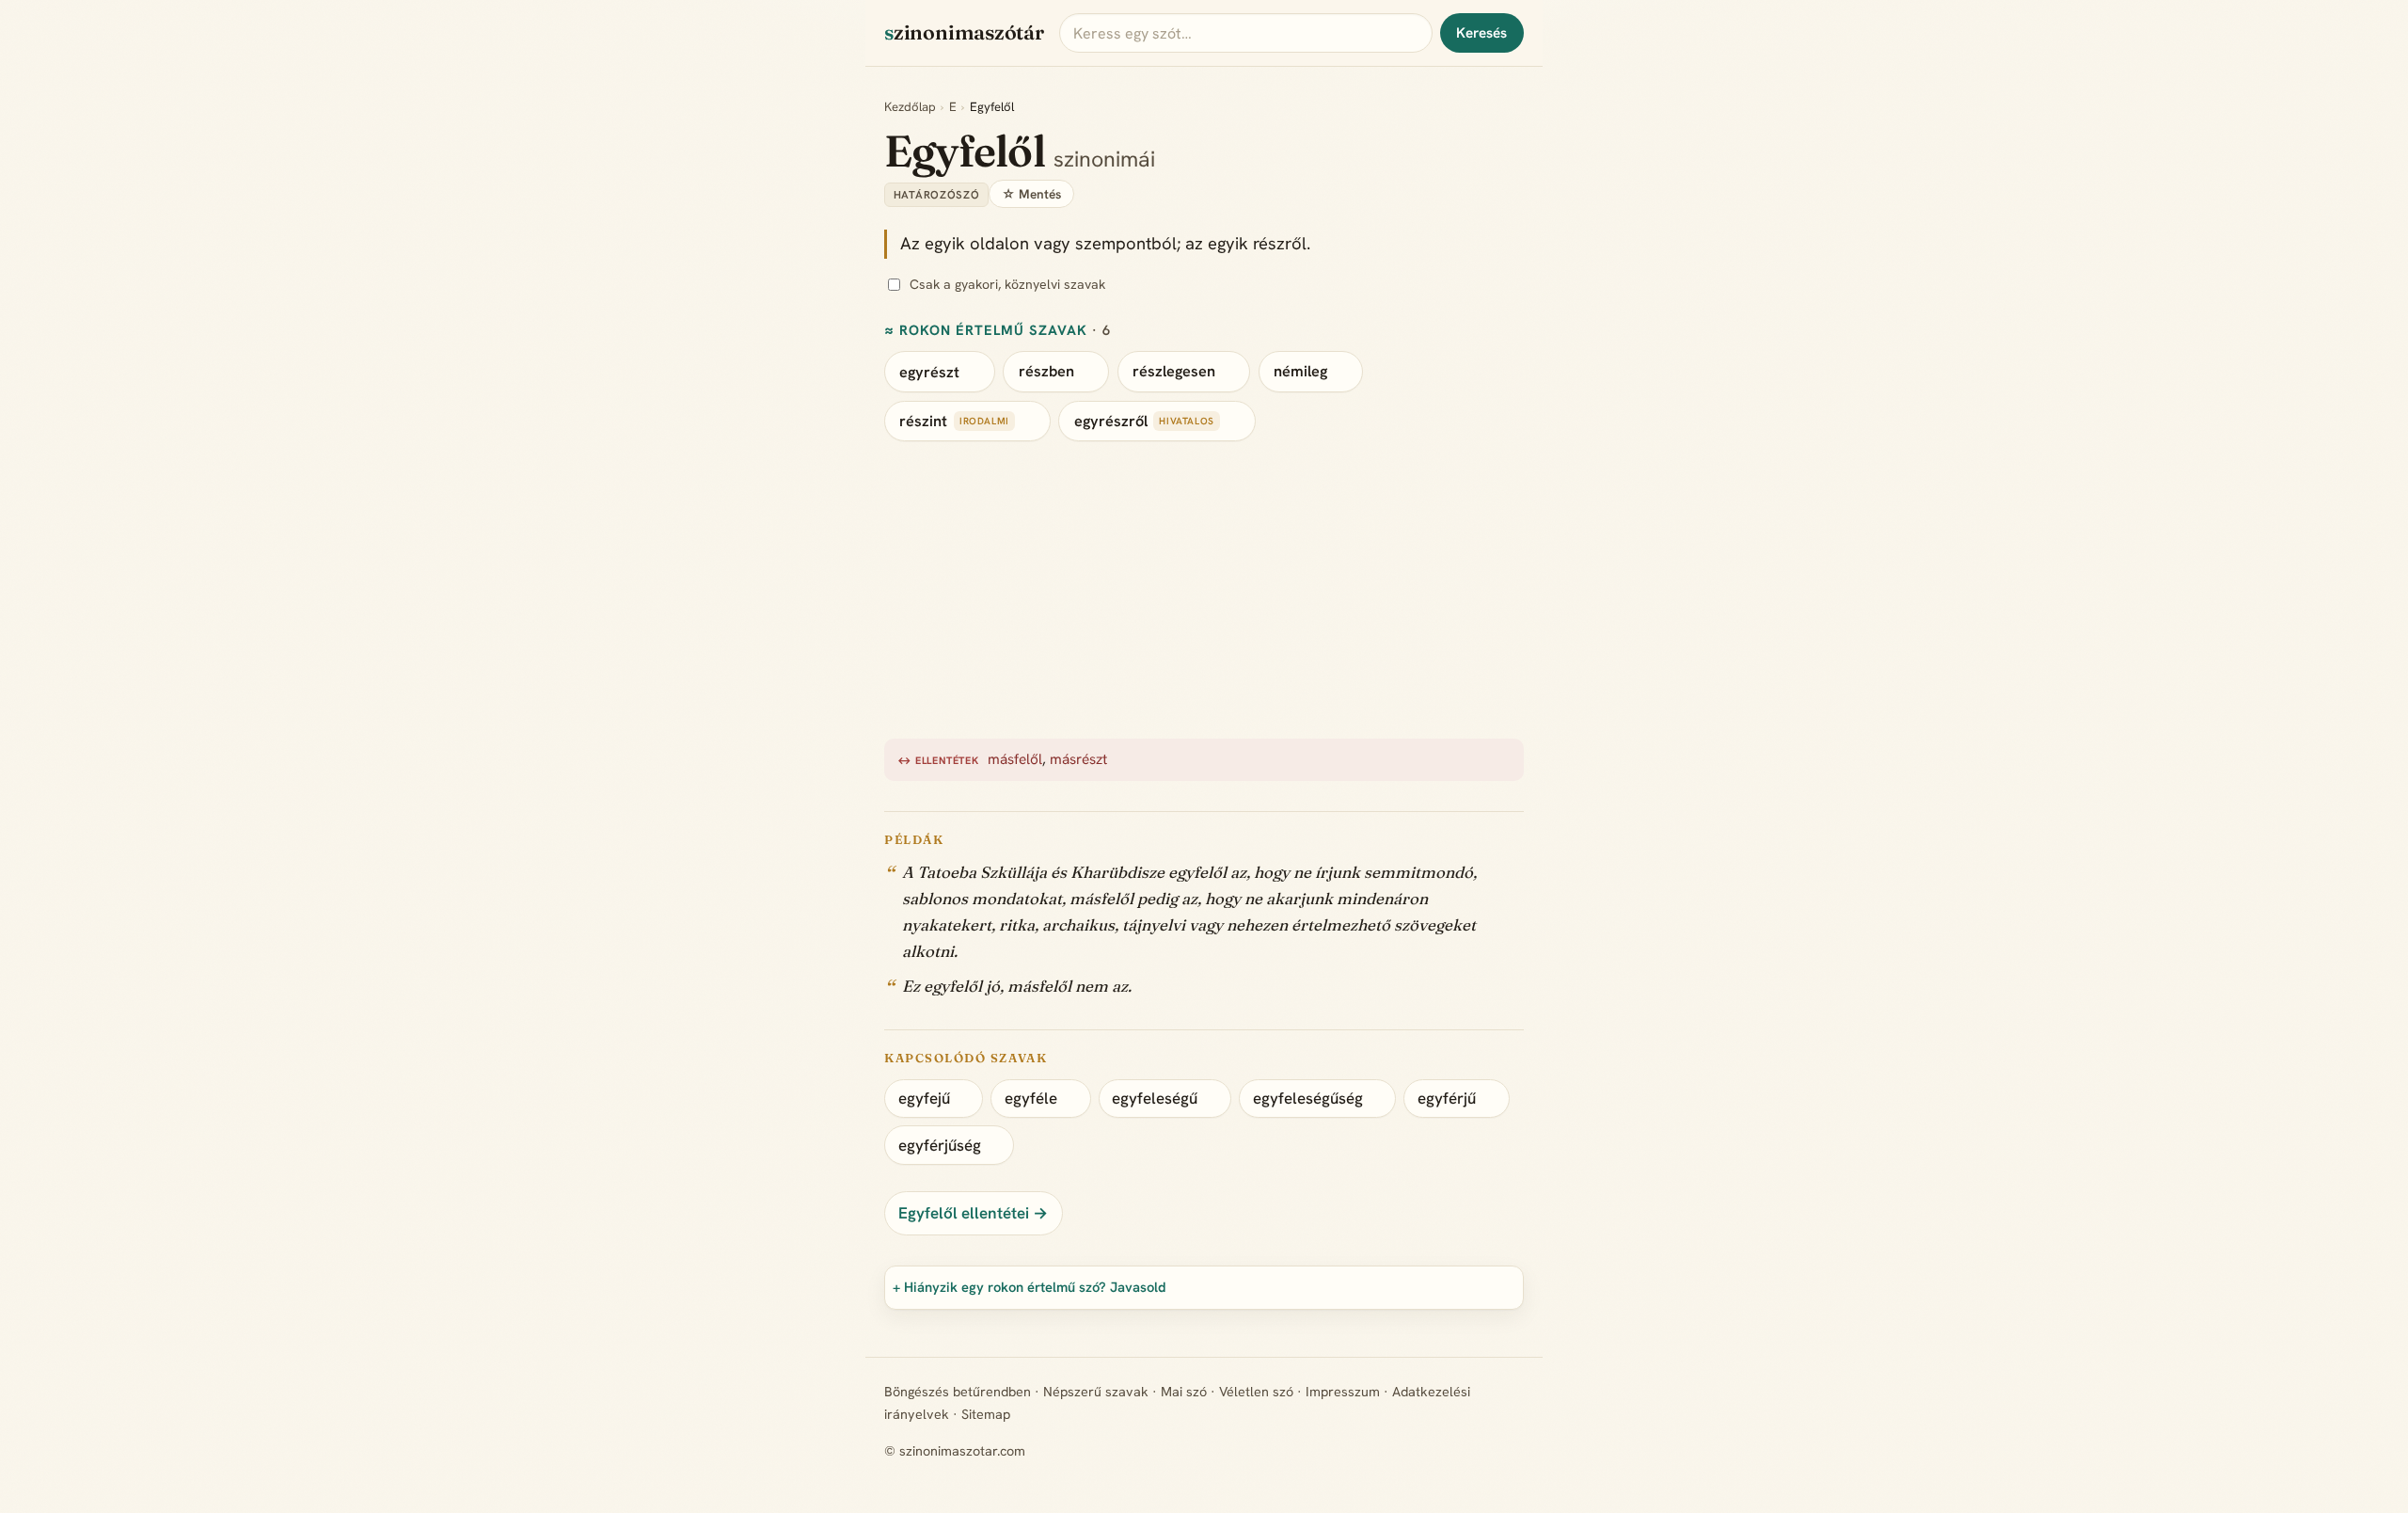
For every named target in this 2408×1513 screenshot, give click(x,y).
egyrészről (1111, 421)
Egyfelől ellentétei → (973, 1213)
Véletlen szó (1256, 1392)
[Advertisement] (1449, 590)
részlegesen (1174, 371)
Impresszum (1343, 1392)
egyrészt (929, 371)
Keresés (1481, 33)
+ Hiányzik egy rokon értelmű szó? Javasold (1030, 1287)
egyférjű (1447, 1098)
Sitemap (986, 1414)
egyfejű (924, 1098)
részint (923, 421)
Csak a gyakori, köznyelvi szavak (1007, 284)
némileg (1300, 371)
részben (1046, 371)
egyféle (1031, 1098)
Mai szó (1184, 1392)
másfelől (1015, 759)
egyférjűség (940, 1145)
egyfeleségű (1155, 1098)
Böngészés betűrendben (958, 1392)
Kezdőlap (910, 107)
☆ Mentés (1031, 194)
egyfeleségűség (1308, 1098)
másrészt (1078, 759)
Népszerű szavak (1096, 1392)
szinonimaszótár (964, 32)
